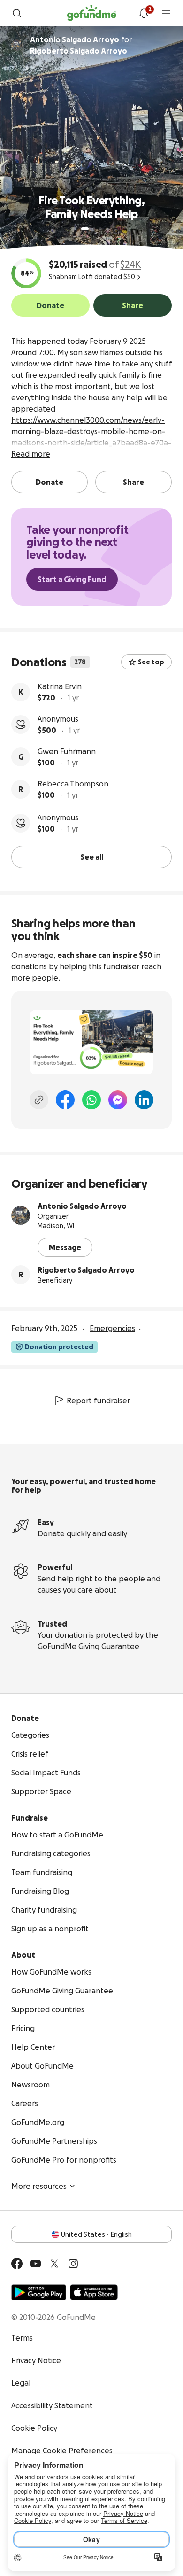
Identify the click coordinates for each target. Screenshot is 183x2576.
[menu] (166, 13)
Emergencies (112, 1328)
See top (151, 662)
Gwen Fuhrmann (67, 751)
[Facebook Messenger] (118, 1100)
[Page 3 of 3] (100, 229)
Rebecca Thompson (73, 784)
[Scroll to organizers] (17, 45)
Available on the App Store (94, 2292)
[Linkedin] (144, 1100)
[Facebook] (65, 1100)
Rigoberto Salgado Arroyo (86, 1270)
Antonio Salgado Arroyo (82, 1206)
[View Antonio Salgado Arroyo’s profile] (21, 1215)
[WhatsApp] (91, 1100)
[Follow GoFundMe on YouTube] (36, 2264)
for (81, 45)
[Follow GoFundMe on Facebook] (17, 2264)
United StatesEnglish (96, 2234)
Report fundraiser (98, 1401)
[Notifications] (144, 13)
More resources (39, 2186)
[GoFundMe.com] (92, 13)
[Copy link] (39, 1100)
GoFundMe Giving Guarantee (88, 1646)
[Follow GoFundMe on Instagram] (73, 2264)
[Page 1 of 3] (85, 229)
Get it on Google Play (39, 2292)
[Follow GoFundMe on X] (54, 2264)
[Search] (17, 13)
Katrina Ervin (60, 686)
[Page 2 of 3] (94, 229)
